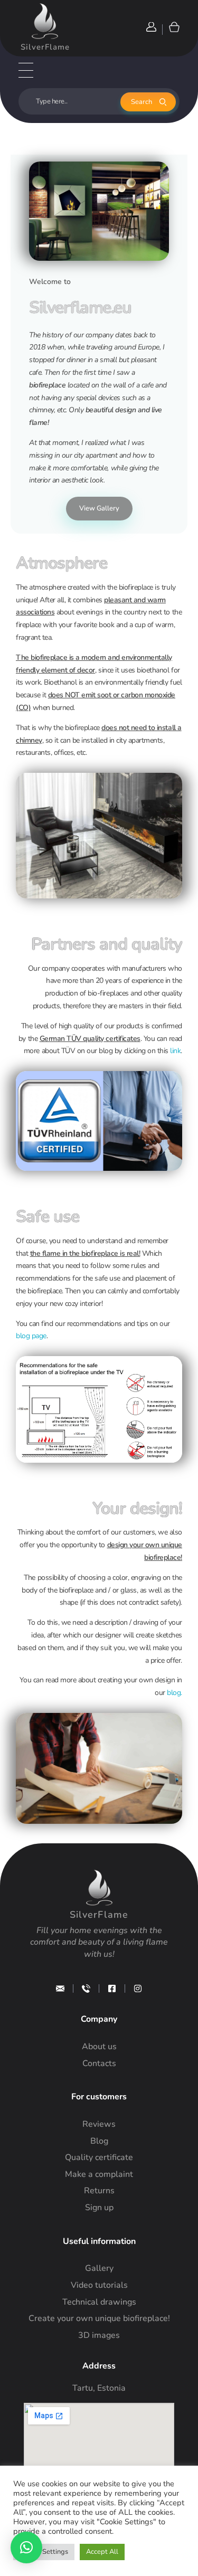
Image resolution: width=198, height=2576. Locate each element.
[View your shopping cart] (173, 27)
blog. (175, 1693)
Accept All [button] (102, 2552)
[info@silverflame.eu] (60, 1988)
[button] (26, 2547)
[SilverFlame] (45, 21)
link (175, 1051)
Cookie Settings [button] (44, 2552)
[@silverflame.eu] (138, 1988)
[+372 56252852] (86, 1988)
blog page (31, 1336)
